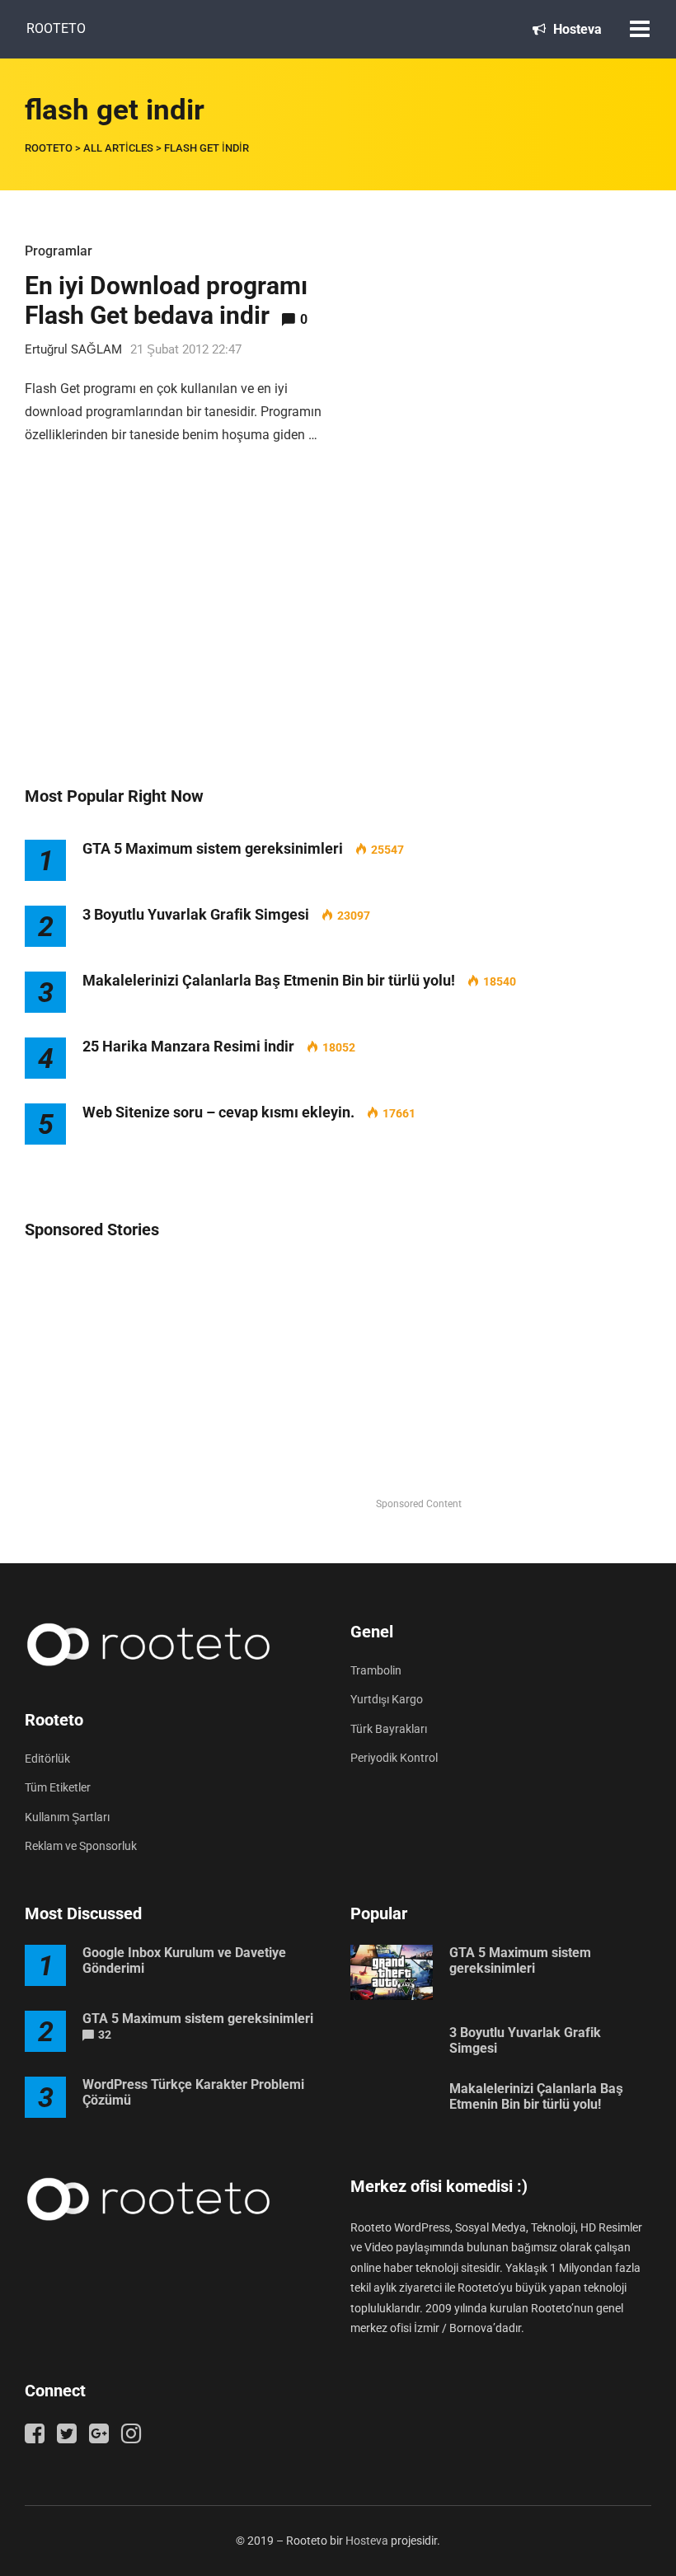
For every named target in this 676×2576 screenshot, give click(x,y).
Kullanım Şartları (67, 1817)
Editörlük (47, 1759)
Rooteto (56, 28)
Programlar (59, 251)
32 (105, 2035)
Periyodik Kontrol (394, 1758)
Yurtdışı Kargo (387, 1699)
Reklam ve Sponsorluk (81, 1846)
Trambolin (376, 1670)
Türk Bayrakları (389, 1729)
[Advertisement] (338, 633)
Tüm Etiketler (58, 1787)
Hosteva (576, 29)
